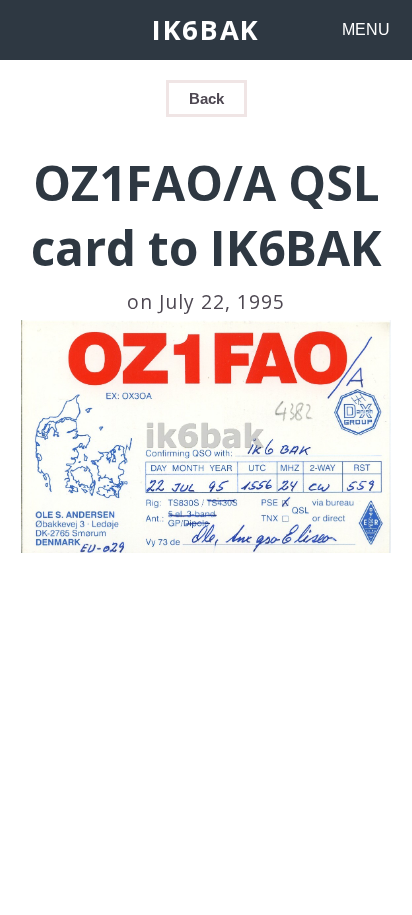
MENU (366, 29)
